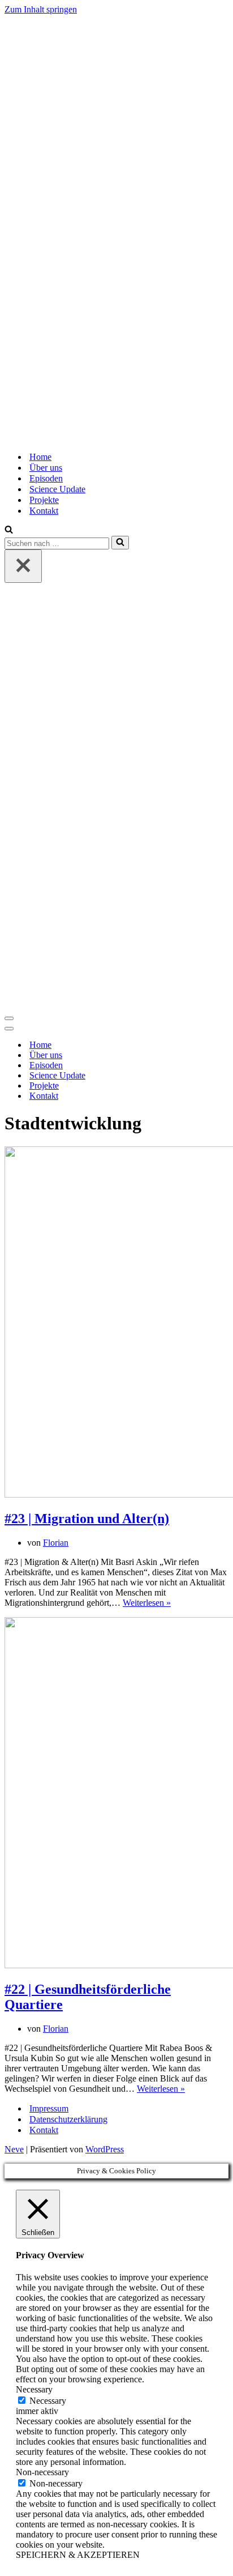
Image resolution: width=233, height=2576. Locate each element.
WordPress (105, 2149)
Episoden (46, 478)
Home (40, 457)
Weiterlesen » (147, 1603)
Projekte (44, 500)
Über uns (46, 468)
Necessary (48, 2401)
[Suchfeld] (9, 530)
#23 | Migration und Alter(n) (87, 1519)
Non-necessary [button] (42, 2472)
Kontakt (44, 511)
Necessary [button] (34, 2389)
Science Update (57, 489)
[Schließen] (23, 566)
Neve (14, 2149)
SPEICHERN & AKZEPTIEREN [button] (78, 2555)
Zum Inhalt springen (41, 9)
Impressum (49, 2108)
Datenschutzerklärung (68, 2119)
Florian (56, 1543)
